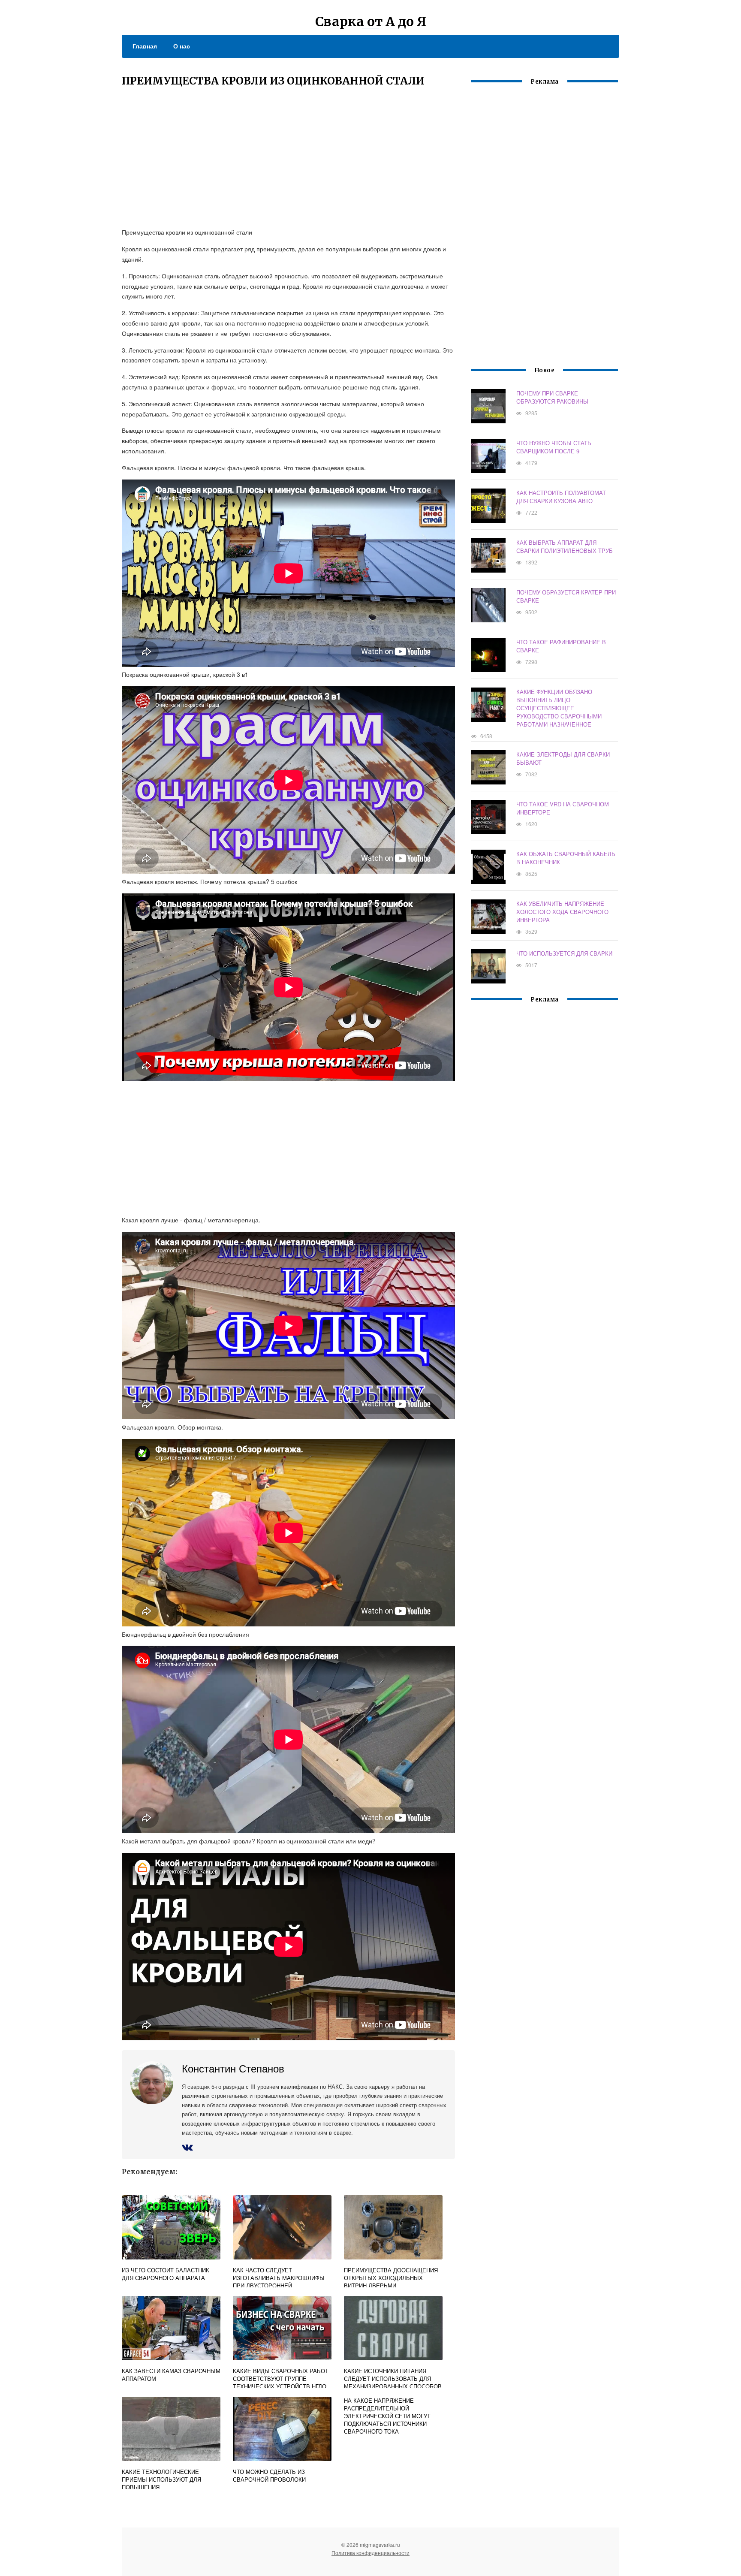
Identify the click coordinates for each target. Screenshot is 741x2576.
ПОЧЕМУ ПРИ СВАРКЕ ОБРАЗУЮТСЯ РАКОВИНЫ (552, 397)
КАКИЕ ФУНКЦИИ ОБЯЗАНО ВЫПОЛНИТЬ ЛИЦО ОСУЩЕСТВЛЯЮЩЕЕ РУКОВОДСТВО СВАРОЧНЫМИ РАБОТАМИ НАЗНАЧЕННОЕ (559, 708)
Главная (145, 46)
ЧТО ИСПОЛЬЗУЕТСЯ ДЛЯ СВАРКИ (564, 953)
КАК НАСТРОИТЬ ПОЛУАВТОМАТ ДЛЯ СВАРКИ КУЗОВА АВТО (561, 497)
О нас (182, 46)
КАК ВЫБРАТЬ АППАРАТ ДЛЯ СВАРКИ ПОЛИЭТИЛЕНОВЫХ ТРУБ (565, 546)
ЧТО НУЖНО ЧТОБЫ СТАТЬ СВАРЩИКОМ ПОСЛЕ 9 (554, 447)
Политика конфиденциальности (370, 2553)
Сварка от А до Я (371, 21)
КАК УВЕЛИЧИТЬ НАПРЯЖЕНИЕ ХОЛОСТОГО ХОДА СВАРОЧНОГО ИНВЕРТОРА (562, 912)
